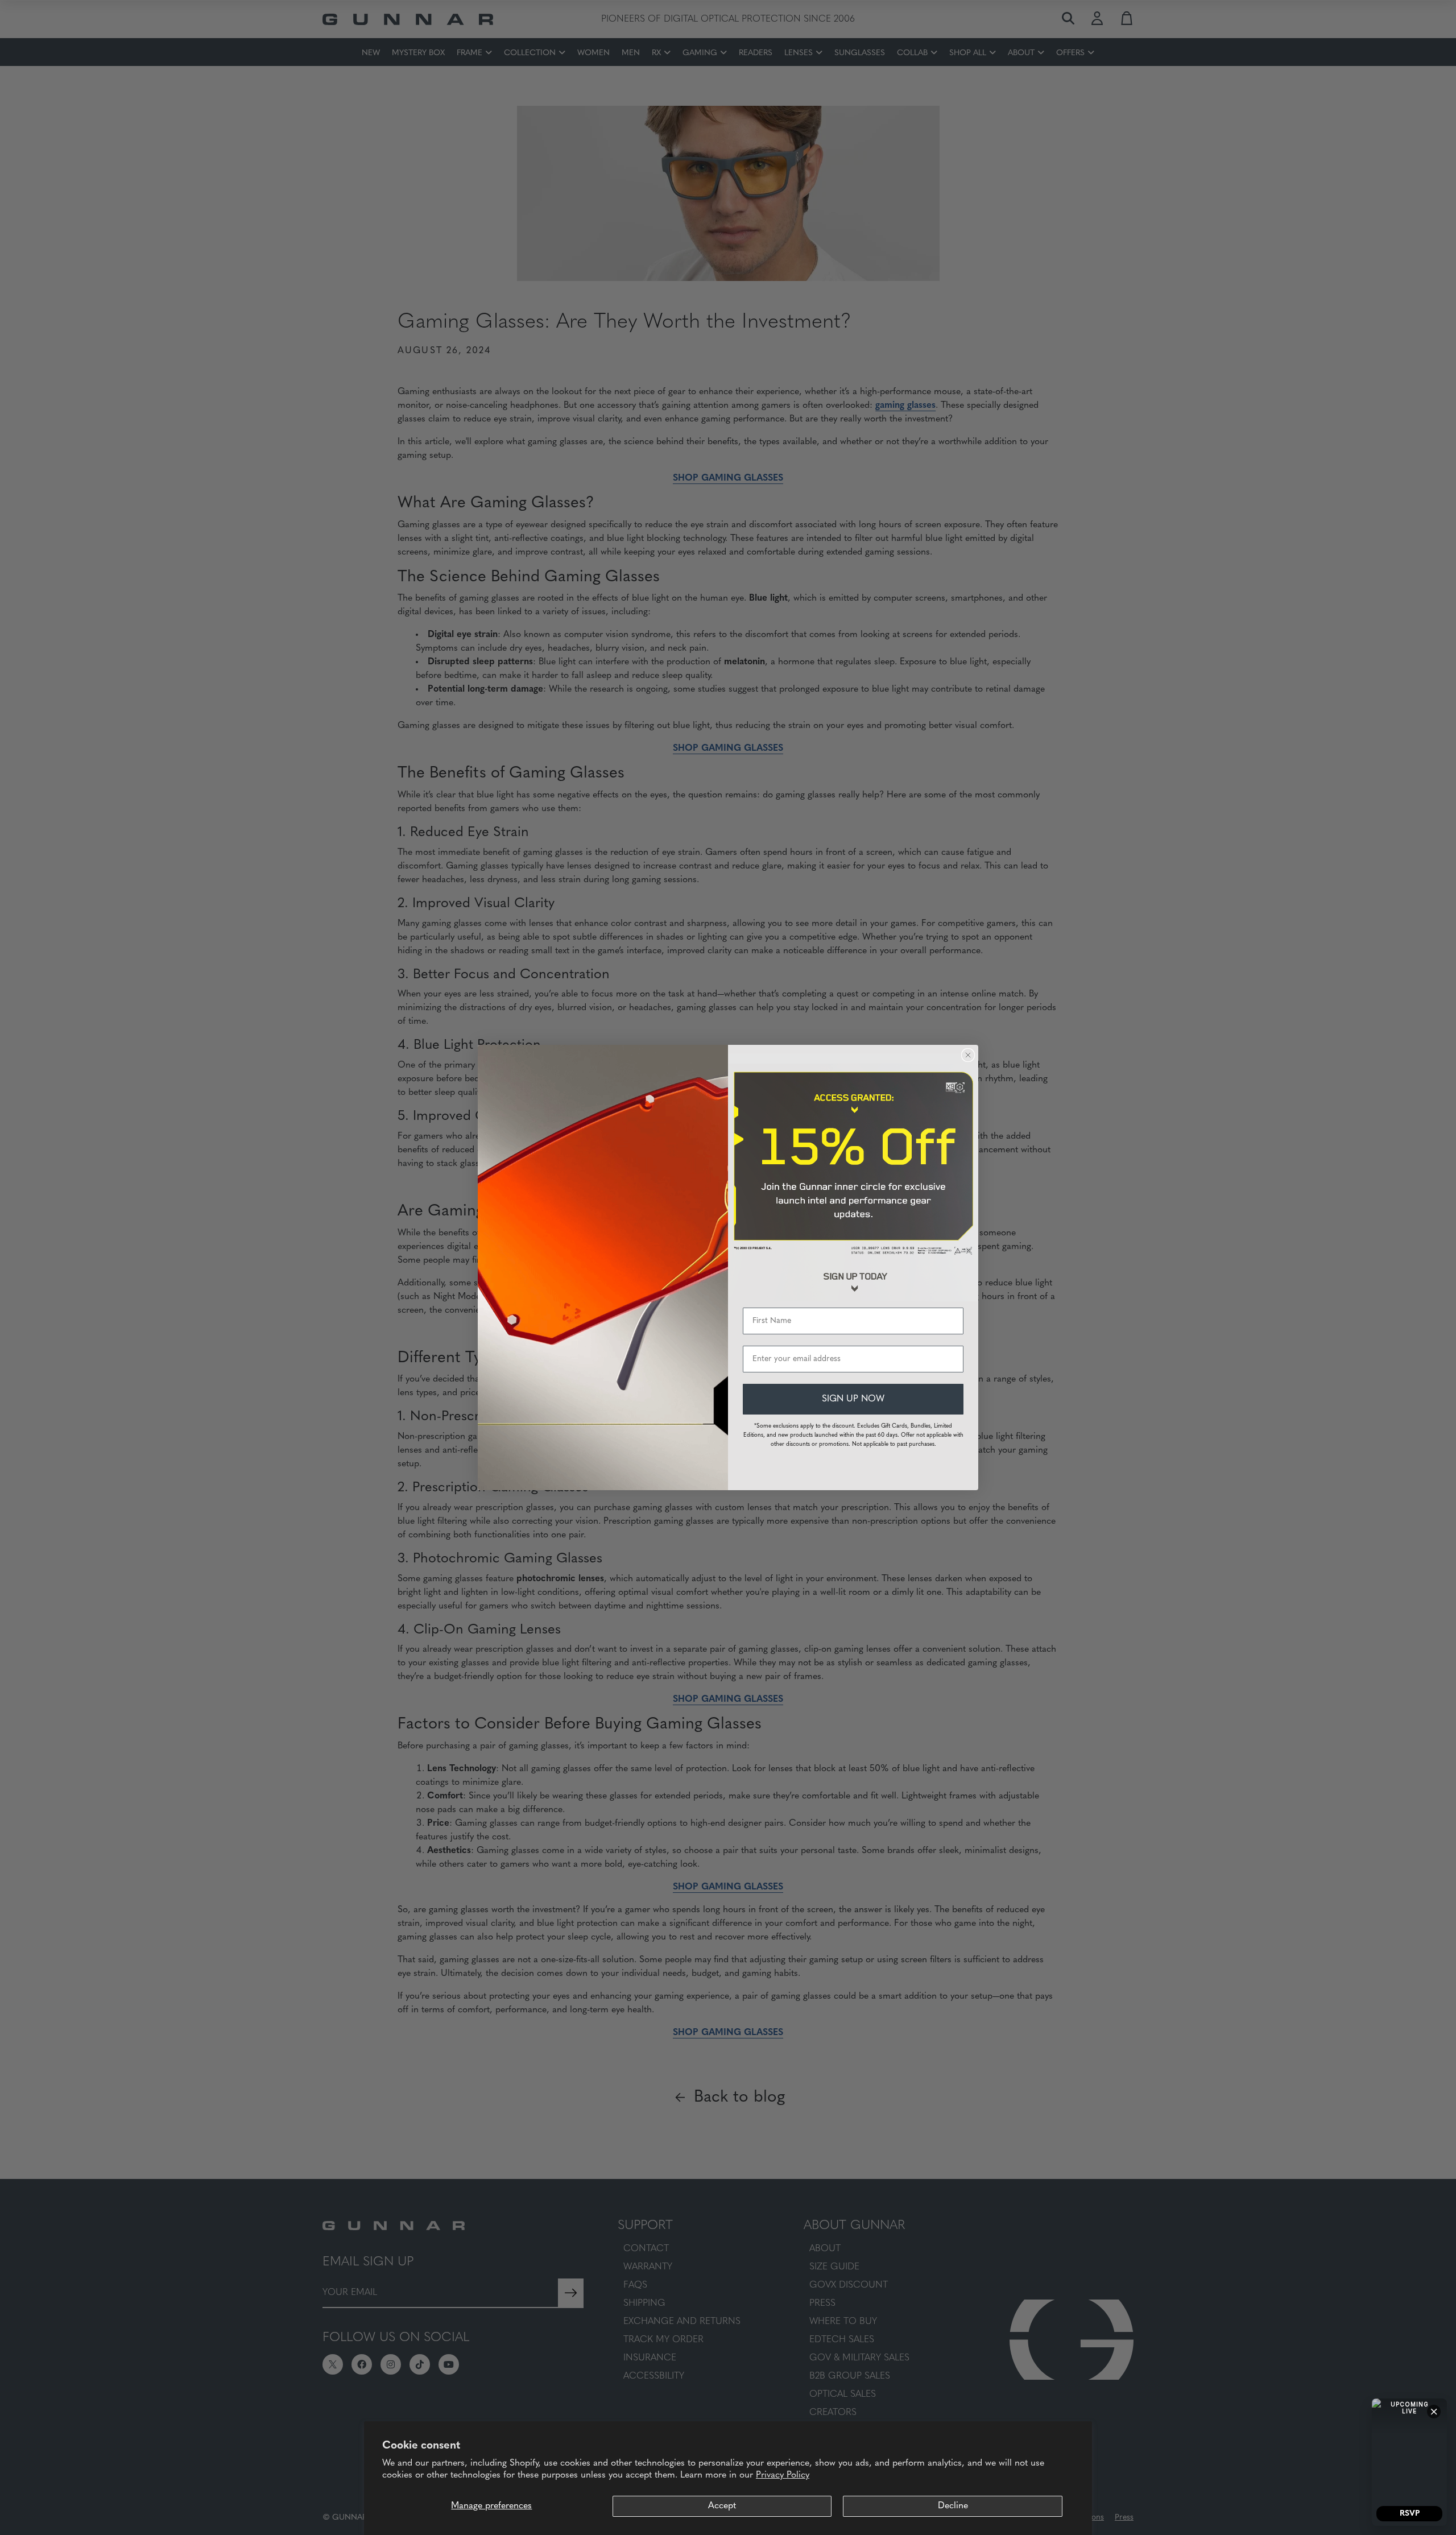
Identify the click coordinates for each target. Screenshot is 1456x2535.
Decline (953, 2506)
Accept (722, 2506)
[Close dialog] (968, 1055)
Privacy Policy (783, 2475)
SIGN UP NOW (853, 1399)
